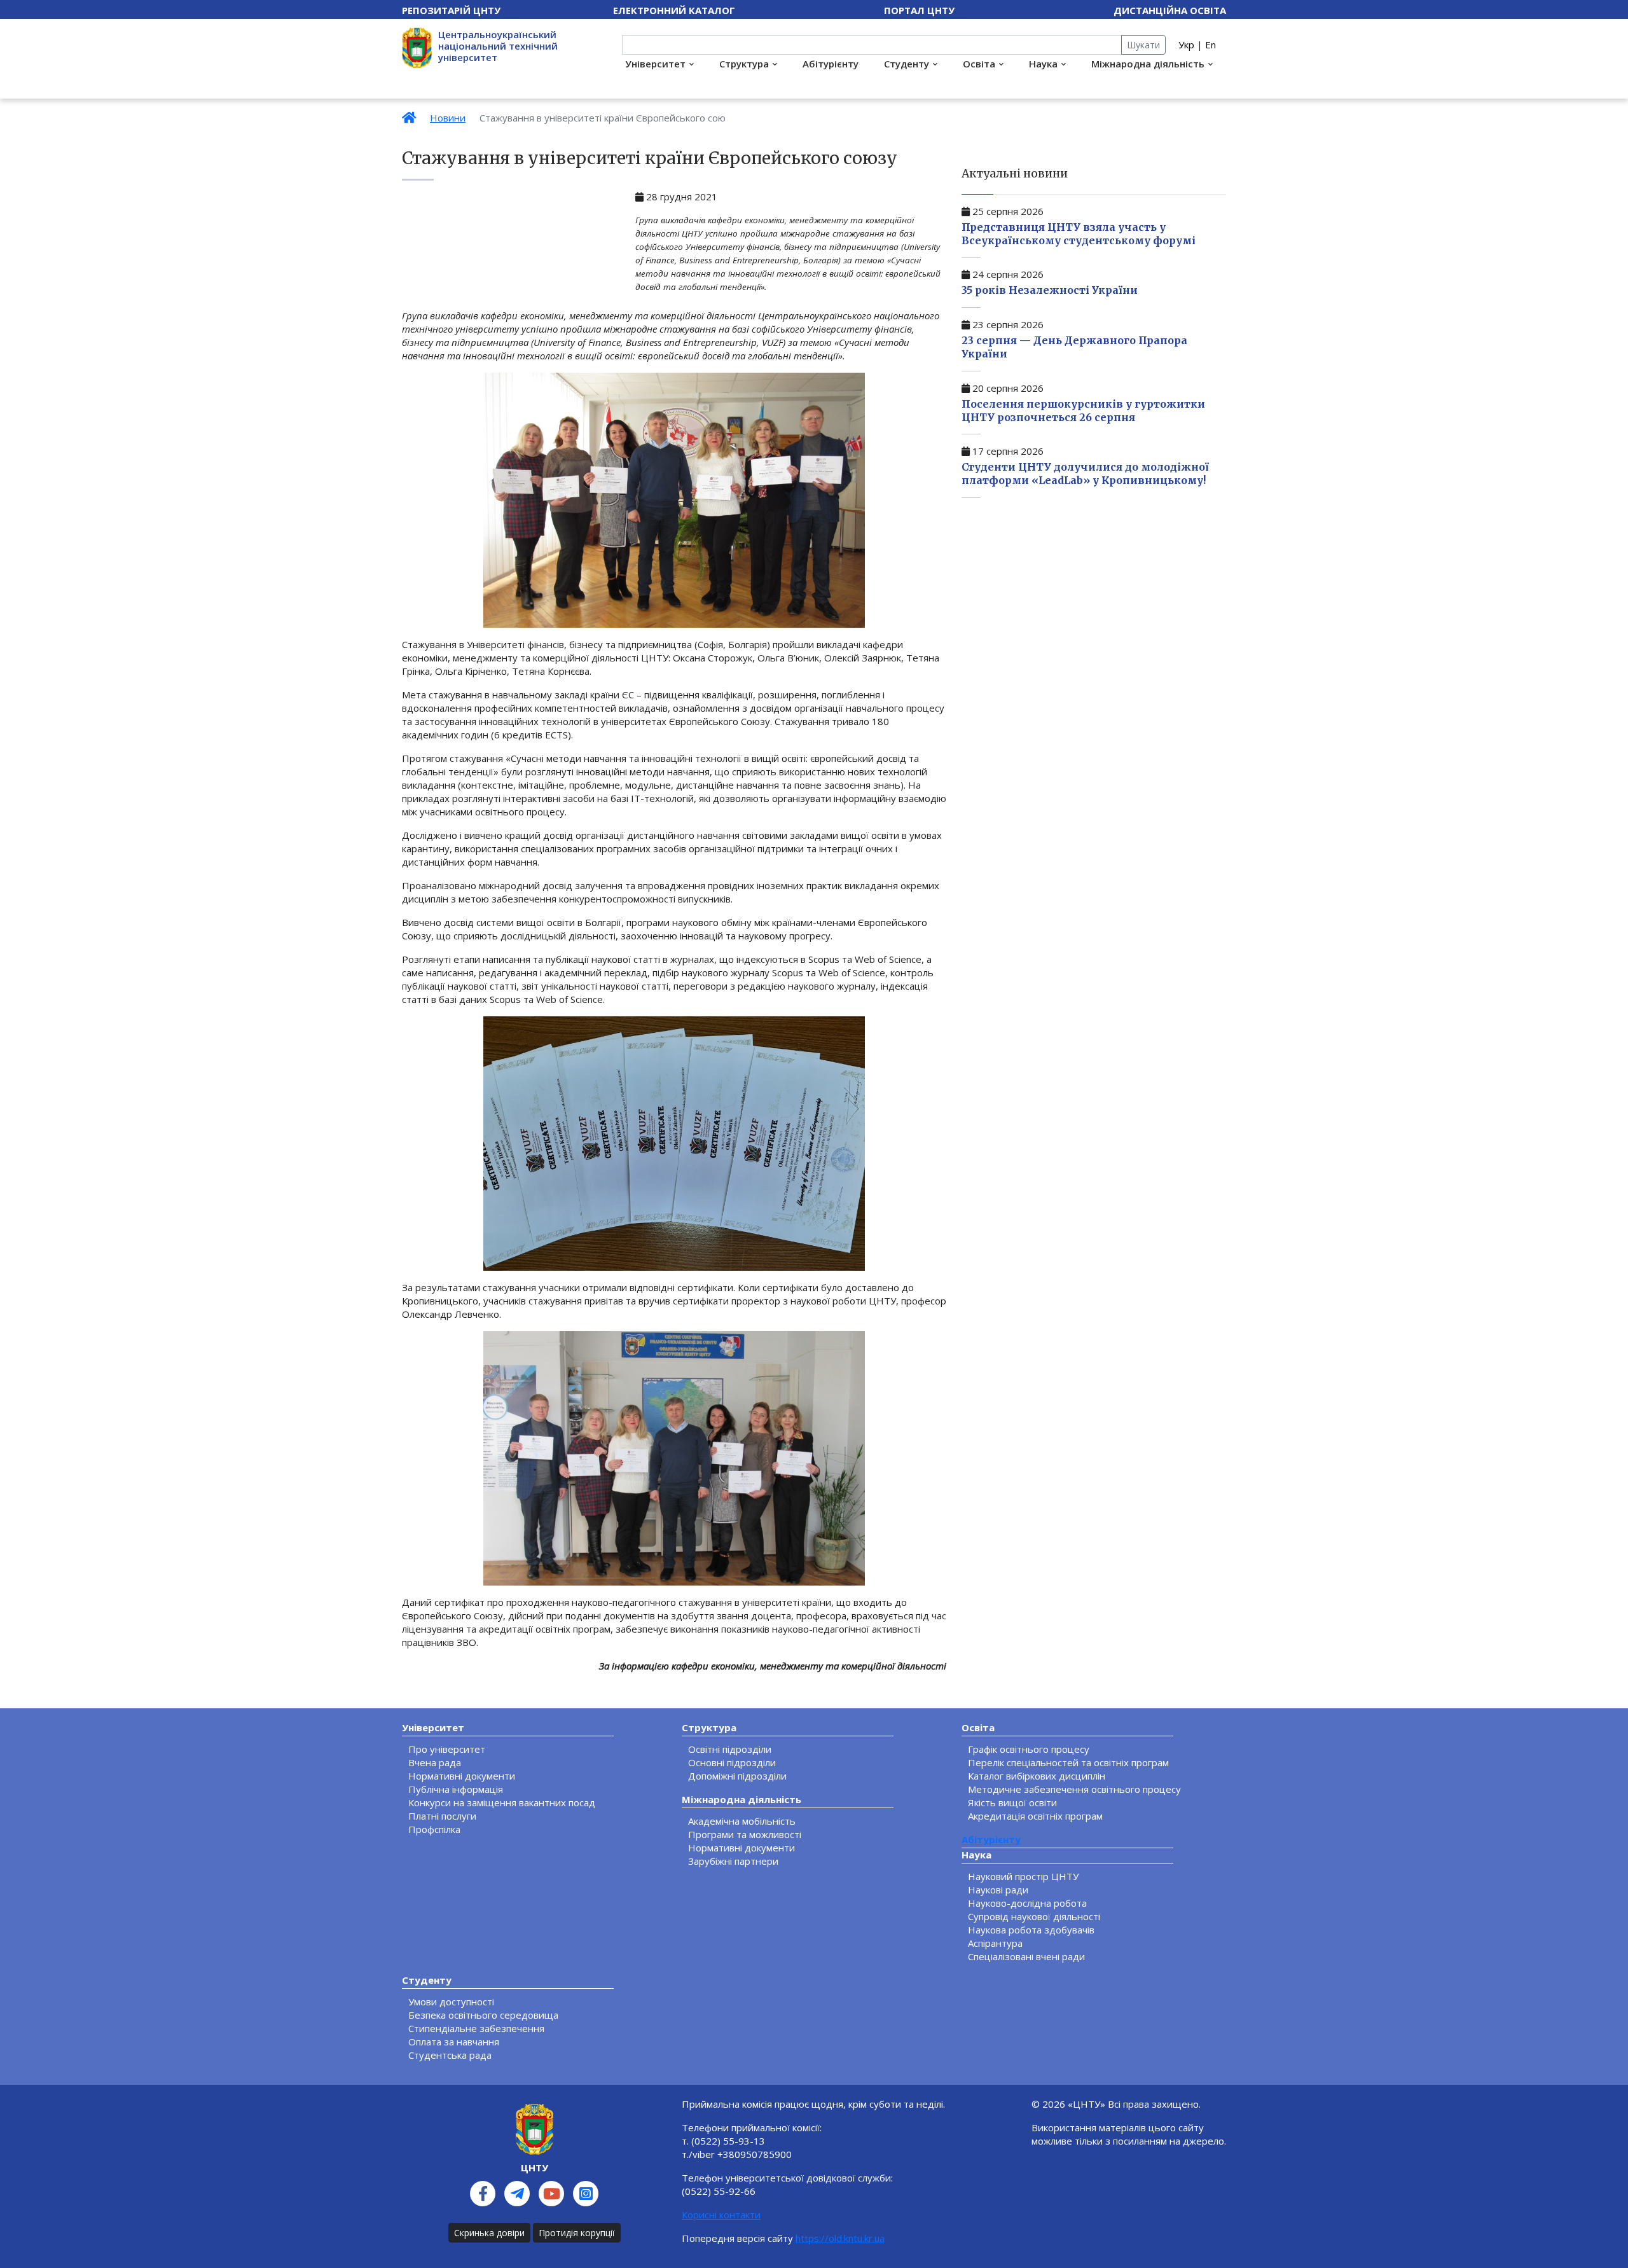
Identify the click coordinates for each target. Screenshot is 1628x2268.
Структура (744, 64)
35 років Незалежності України (1050, 290)
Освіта (979, 64)
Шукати (1143, 45)
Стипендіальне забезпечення (476, 2028)
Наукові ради (998, 1890)
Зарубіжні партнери (733, 1861)
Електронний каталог (674, 10)
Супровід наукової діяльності (1034, 1916)
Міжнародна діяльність (1148, 64)
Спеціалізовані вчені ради (1026, 1956)
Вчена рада (435, 1762)
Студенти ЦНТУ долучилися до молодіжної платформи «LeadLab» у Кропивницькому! (1085, 474)
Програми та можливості (745, 1834)
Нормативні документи (462, 1776)
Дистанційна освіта (1170, 10)
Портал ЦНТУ (919, 10)
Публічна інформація (456, 1789)
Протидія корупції (577, 2233)
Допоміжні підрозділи (737, 1776)
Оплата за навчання (454, 2042)
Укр (1186, 45)
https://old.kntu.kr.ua (840, 2238)
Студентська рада (450, 2055)
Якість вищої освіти (1012, 1802)
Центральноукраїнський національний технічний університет (498, 46)
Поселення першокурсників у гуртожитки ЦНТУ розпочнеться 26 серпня (1083, 411)
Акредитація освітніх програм (1035, 1816)
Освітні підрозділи (730, 1749)
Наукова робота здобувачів (1031, 1930)
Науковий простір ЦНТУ (1023, 1876)
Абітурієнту (831, 64)
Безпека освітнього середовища (483, 2015)
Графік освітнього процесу (1029, 1749)
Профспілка (434, 1829)
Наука (1043, 64)
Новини (448, 118)
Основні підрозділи (732, 1762)
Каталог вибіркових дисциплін (1037, 1776)
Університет (655, 64)
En (1211, 45)
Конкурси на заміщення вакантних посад (502, 1802)
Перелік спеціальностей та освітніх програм (1068, 1762)
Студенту (907, 64)
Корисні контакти (721, 2215)
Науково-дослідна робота (1027, 1903)
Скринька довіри (489, 2233)
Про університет (447, 1749)
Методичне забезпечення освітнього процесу (1074, 1789)
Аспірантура (995, 1943)
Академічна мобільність (742, 1821)
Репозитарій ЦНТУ (451, 10)
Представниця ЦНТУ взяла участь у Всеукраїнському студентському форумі (1079, 234)
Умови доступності (451, 2002)
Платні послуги (442, 1816)
